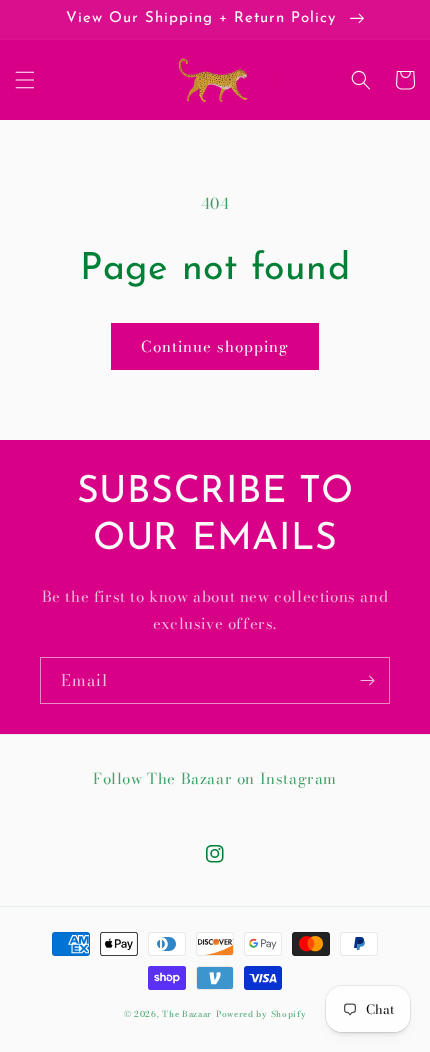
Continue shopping (215, 346)
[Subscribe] (367, 680)
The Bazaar (187, 1014)
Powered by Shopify (261, 1014)
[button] (25, 80)
